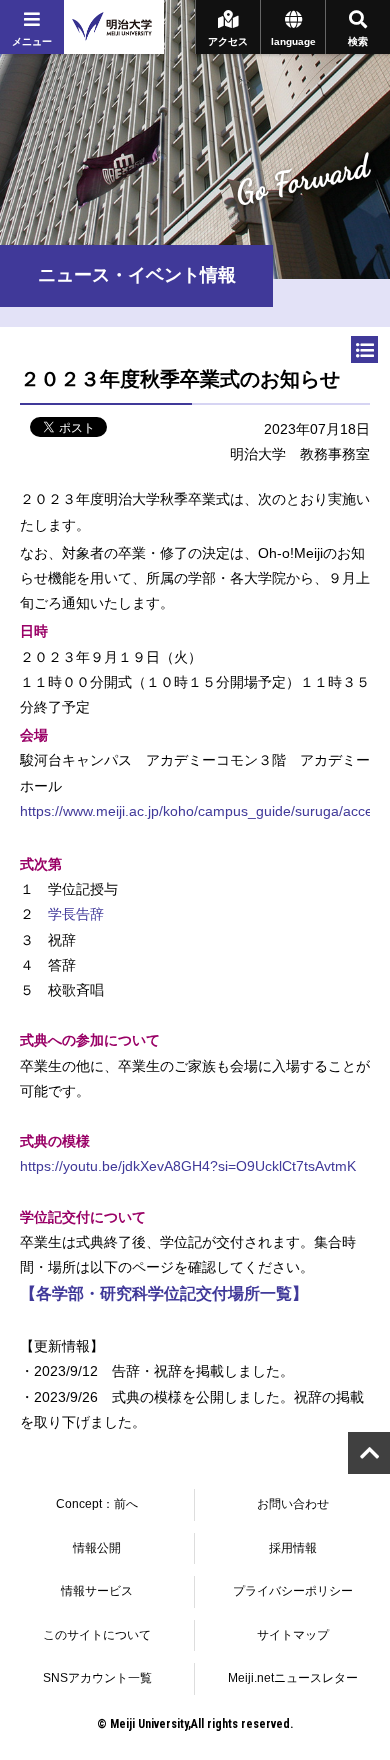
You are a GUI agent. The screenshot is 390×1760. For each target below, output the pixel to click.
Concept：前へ (97, 1504)
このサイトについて (97, 1635)
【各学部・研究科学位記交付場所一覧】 (164, 1293)
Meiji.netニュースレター (293, 1678)
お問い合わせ (293, 1504)
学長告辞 (76, 914)
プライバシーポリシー (293, 1591)
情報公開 (97, 1548)
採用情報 (293, 1548)
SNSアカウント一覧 (97, 1678)
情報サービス (97, 1591)
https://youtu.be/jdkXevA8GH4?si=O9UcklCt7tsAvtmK (188, 1166)
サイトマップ (293, 1635)
